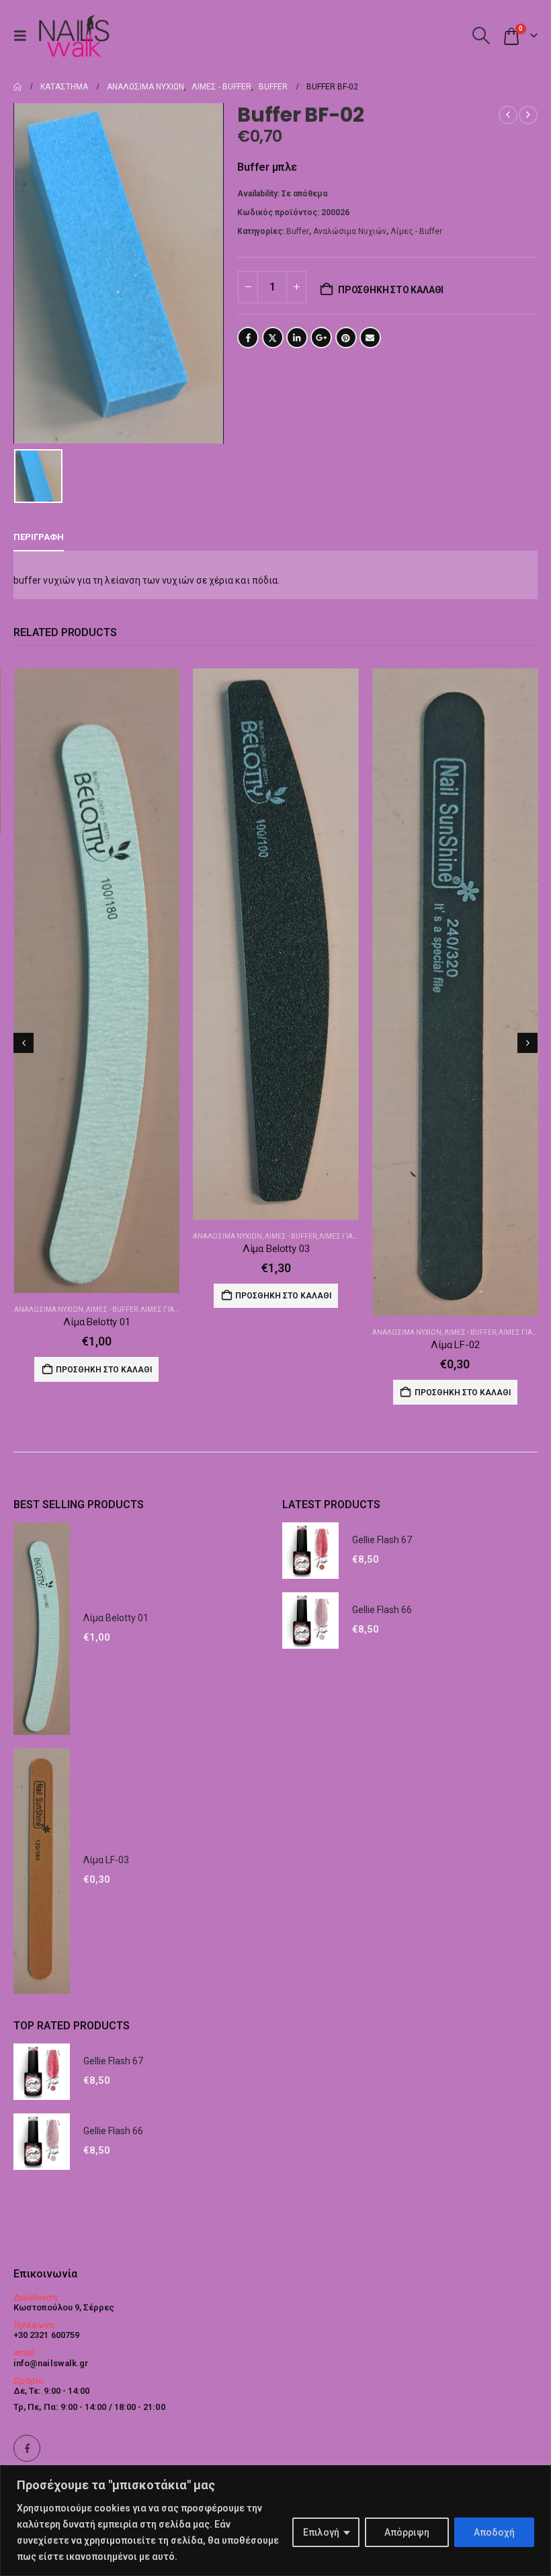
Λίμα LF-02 (276, 1345)
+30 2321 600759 (46, 2335)
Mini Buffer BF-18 (455, 863)
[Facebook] (27, 2448)
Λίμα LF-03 (106, 1860)
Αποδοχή (494, 2532)
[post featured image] (96, 944)
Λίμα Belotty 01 (116, 1618)
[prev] (508, 115)
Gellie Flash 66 (382, 1610)
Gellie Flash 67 (382, 1540)
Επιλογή (321, 2532)
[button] (24, 36)
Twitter (273, 338)
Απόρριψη (407, 2532)
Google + (321, 338)
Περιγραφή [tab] (39, 537)
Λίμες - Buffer (416, 231)
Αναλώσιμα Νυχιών (350, 231)
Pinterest (346, 338)
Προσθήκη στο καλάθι (391, 290)
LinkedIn (297, 338)
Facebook (248, 338)
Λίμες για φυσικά (348, 1332)
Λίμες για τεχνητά (172, 1236)
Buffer (298, 231)
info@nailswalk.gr (51, 2363)
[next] (528, 115)
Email (370, 338)
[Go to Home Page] (17, 87)
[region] (275, 2521)
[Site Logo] (74, 35)
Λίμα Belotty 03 (97, 1249)
